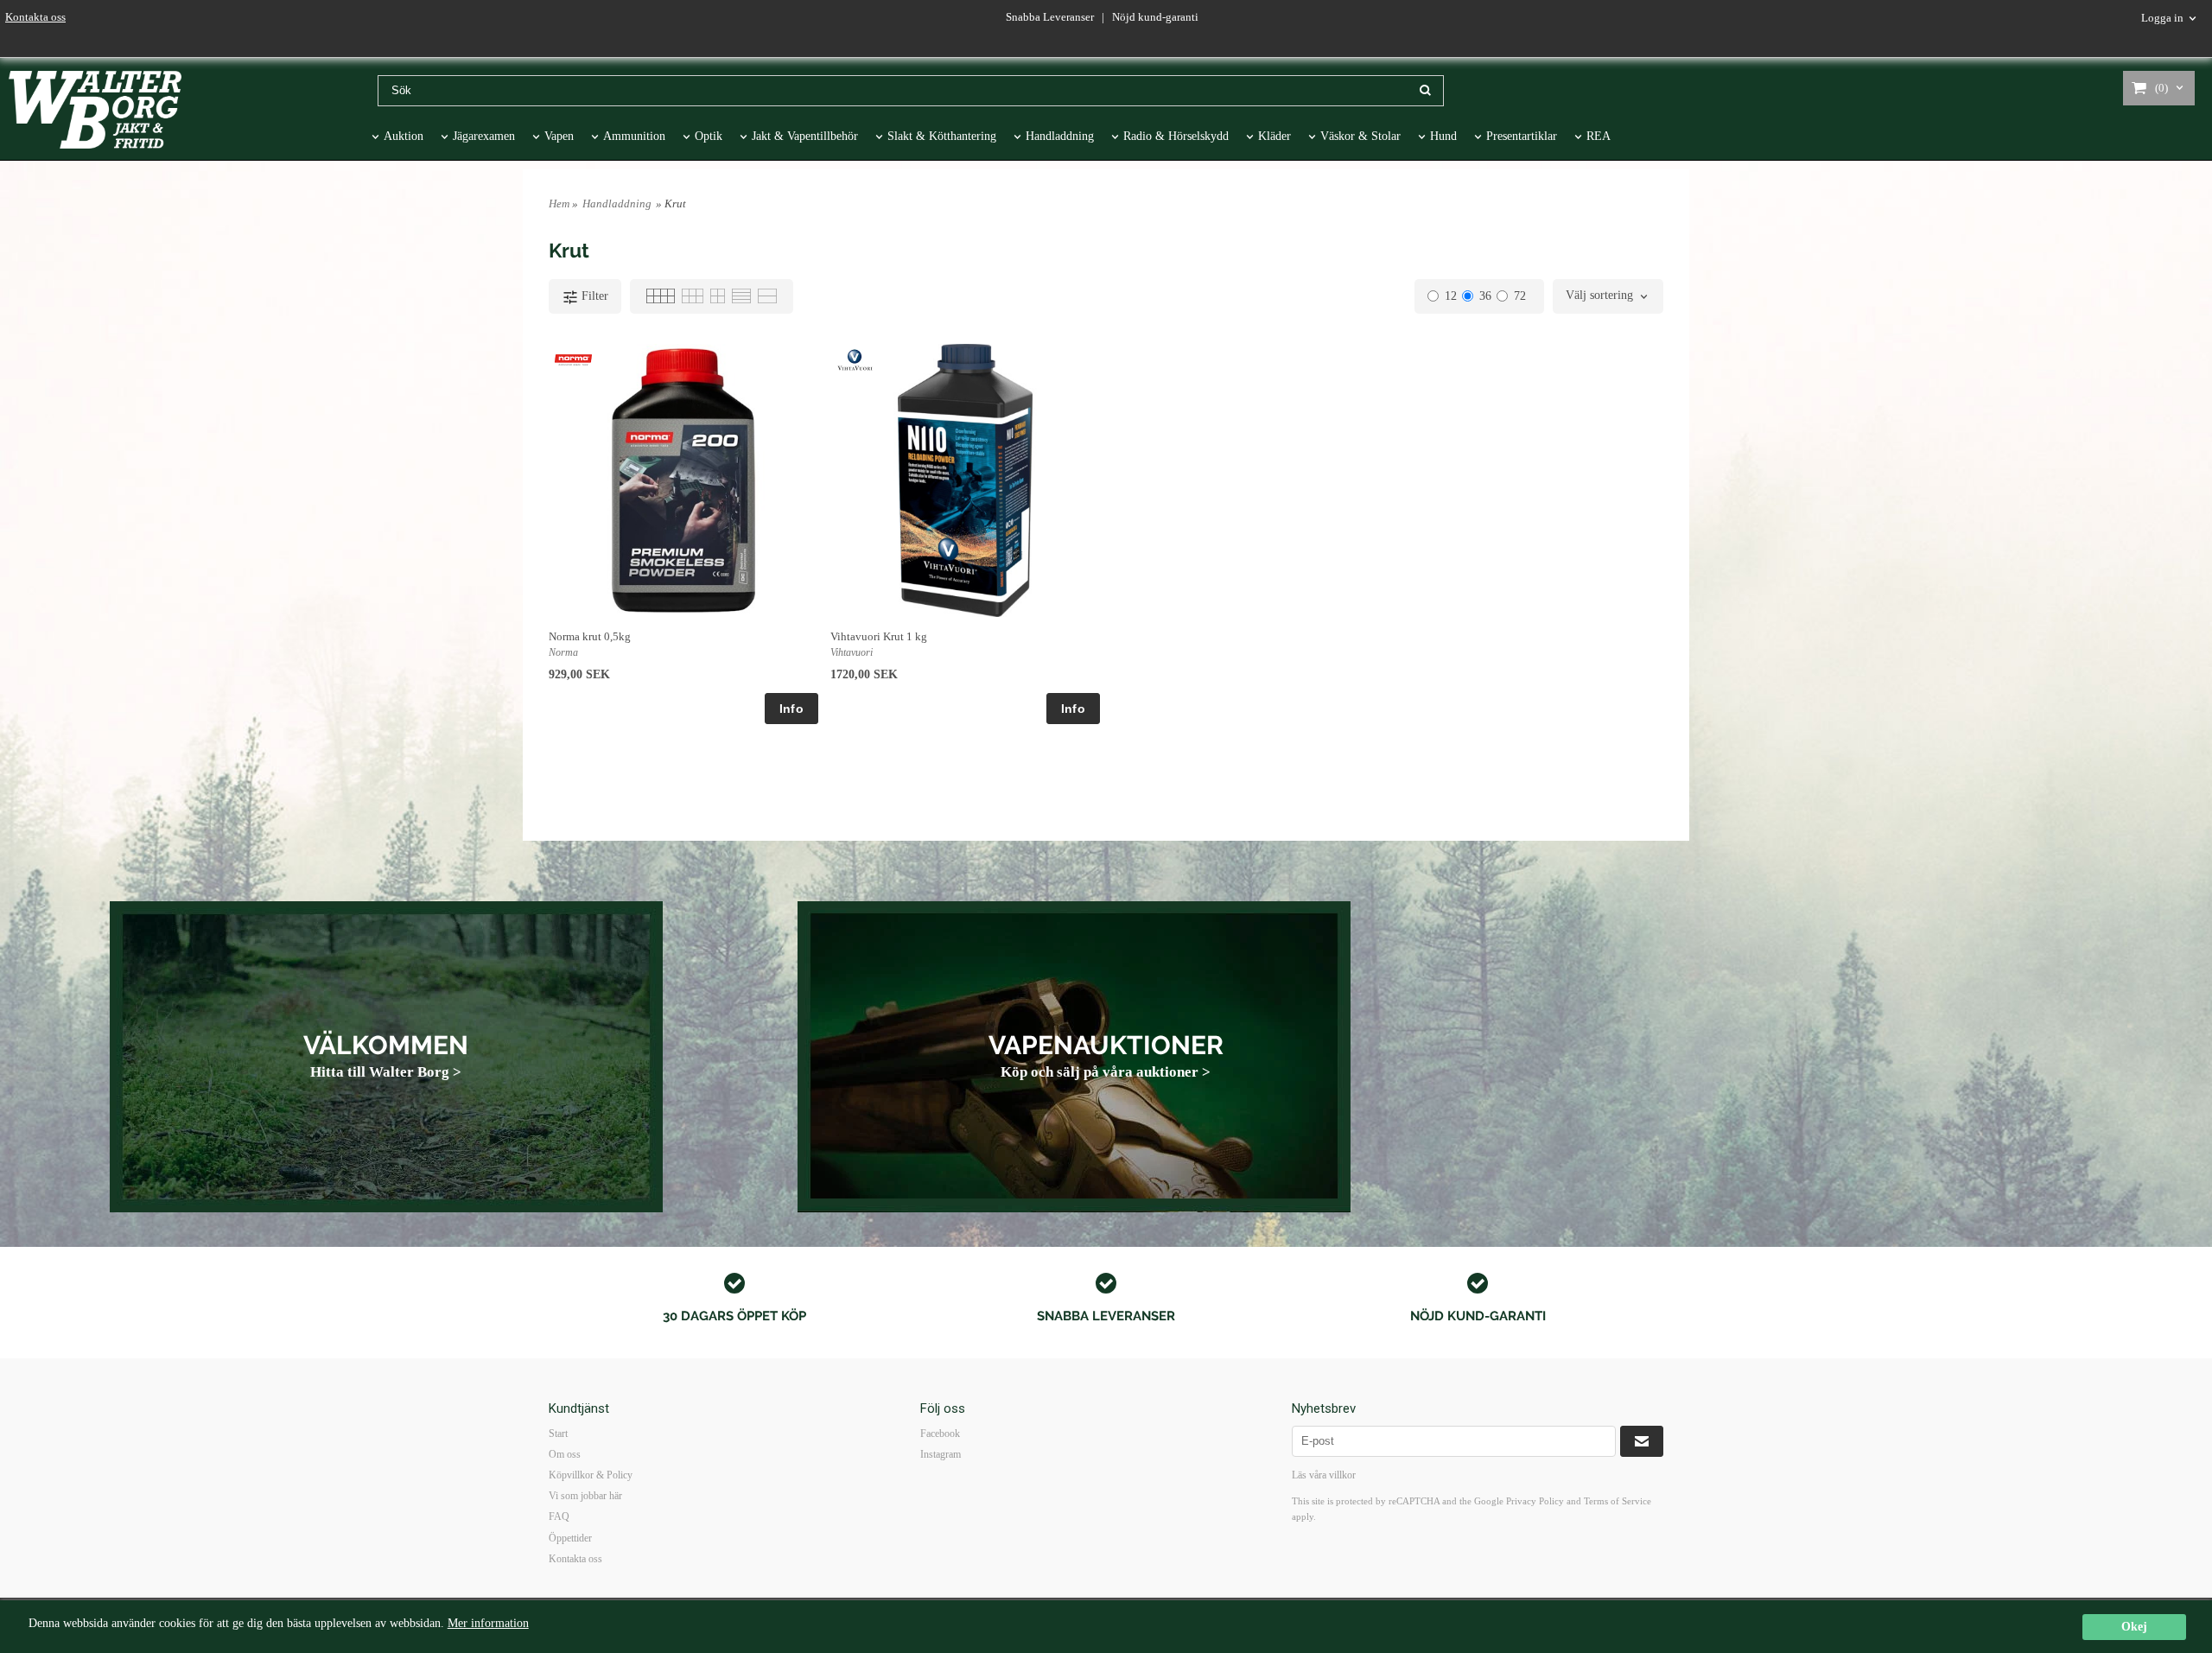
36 (1485, 296)
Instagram (941, 1454)
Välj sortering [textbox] (1599, 296)
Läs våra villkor (1324, 1475)
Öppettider (570, 1538)
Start (558, 1434)
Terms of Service (1618, 1501)
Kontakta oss (35, 17)
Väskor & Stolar (1360, 136)
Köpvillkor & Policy (591, 1475)
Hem (559, 203)
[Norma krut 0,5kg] (573, 359)
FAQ (559, 1516)
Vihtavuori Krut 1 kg (879, 636)
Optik (709, 136)
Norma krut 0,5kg (590, 636)
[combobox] (1608, 296)
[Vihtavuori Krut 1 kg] (855, 359)
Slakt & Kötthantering (942, 136)
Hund (1443, 136)
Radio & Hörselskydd (1176, 136)
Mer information (488, 1623)
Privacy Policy (1535, 1501)
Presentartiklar (1522, 136)
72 (1520, 296)
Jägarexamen (484, 136)
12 (1451, 296)
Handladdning (1060, 136)
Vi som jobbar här (585, 1496)
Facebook (940, 1434)
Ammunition (634, 136)
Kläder (1274, 136)
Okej (2134, 1627)
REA (1599, 136)
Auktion (404, 136)
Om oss (565, 1454)
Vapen (559, 136)
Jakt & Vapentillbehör (805, 136)
